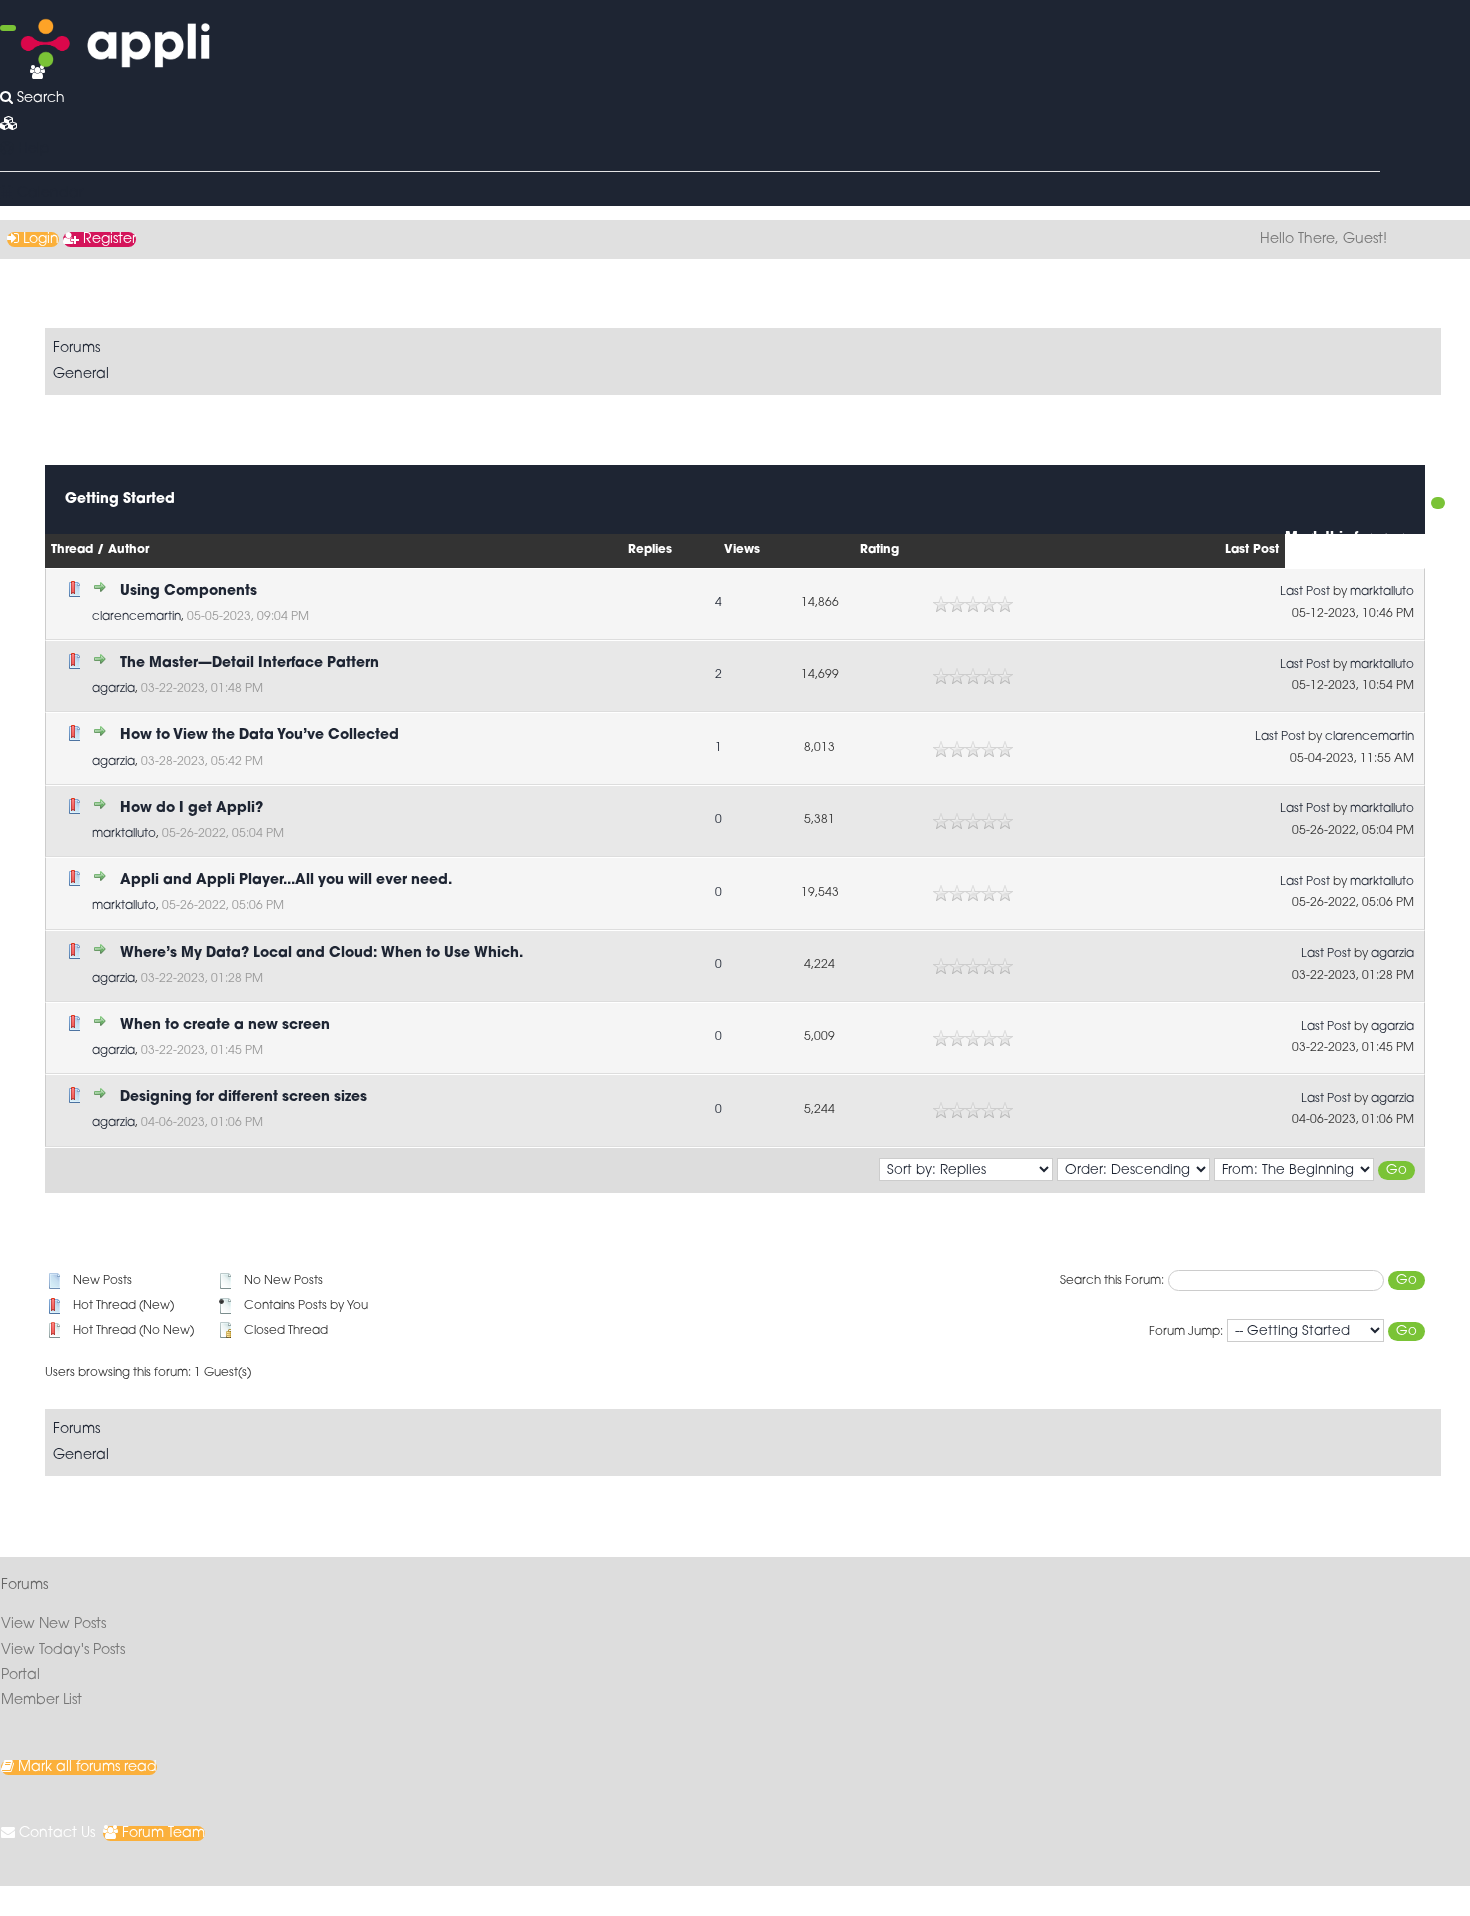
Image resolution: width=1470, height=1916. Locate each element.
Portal (20, 1675)
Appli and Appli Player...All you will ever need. (286, 880)
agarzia (113, 689)
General (81, 374)
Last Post (1252, 550)
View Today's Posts (63, 1650)
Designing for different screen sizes (243, 1097)
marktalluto (1382, 592)
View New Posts (53, 1624)
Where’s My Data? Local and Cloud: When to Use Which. (321, 953)
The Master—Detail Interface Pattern (249, 663)
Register (107, 239)
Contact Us (55, 1833)
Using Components (188, 591)
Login (39, 239)
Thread (72, 550)
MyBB (76, 1900)
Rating (879, 550)
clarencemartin (136, 617)
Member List (41, 1700)
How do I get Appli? (191, 808)
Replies (650, 550)
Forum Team (161, 1833)
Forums (76, 348)
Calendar (48, 193)
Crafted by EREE (138, 1900)
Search (39, 98)
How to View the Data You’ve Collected (259, 735)
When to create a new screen (225, 1025)
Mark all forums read (85, 1767)
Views (742, 550)
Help (32, 149)
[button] (8, 124)
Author (128, 550)
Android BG (231, 1900)
